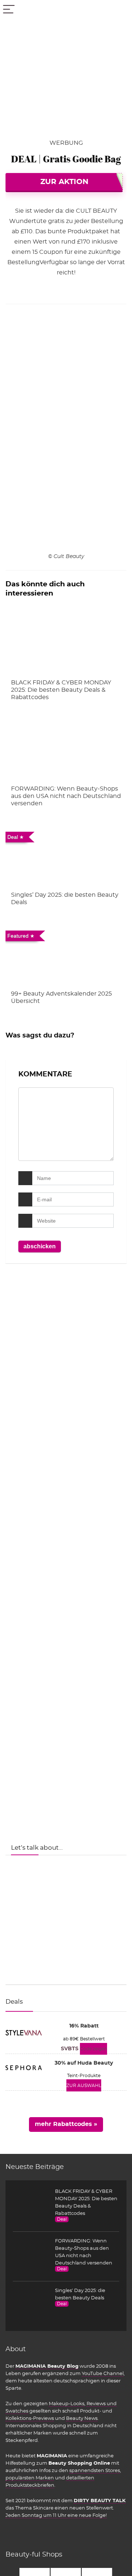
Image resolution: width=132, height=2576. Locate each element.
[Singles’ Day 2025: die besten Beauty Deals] (66, 856)
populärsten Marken (30, 2478)
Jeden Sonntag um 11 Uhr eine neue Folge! (56, 2515)
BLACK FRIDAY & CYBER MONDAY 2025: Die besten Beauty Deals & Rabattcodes (61, 690)
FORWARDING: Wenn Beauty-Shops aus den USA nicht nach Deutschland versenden (66, 796)
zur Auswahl (84, 2086)
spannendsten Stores (95, 2471)
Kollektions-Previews (30, 2418)
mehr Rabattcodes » (66, 2124)
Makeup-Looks (67, 2404)
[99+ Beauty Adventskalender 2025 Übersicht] (66, 955)
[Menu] (9, 10)
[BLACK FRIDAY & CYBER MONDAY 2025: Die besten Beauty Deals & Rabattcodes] (66, 644)
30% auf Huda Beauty (84, 2063)
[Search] (121, 10)
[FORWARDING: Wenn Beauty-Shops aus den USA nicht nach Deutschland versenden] (66, 750)
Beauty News (82, 2418)
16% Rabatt (84, 2026)
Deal (62, 2219)
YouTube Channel (103, 2374)
